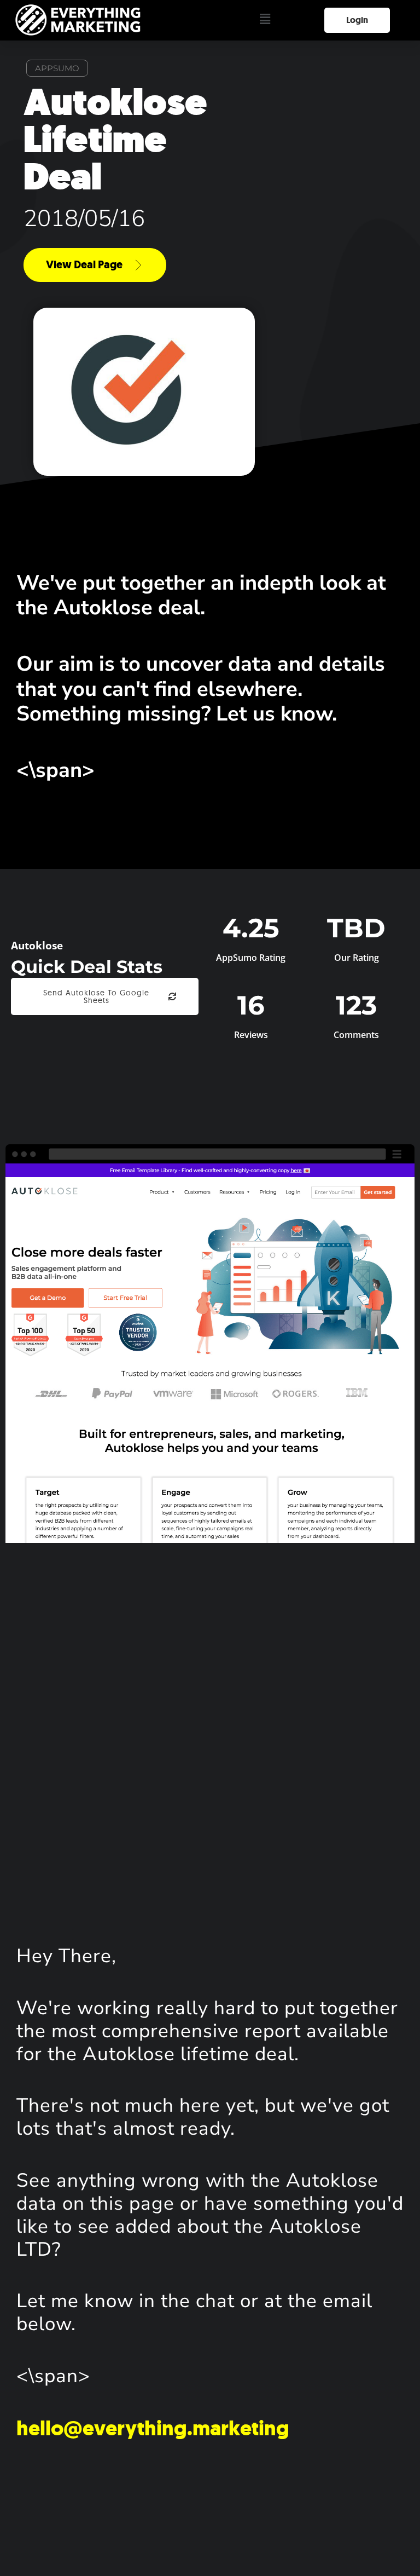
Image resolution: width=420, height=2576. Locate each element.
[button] (265, 20)
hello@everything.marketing (153, 2428)
